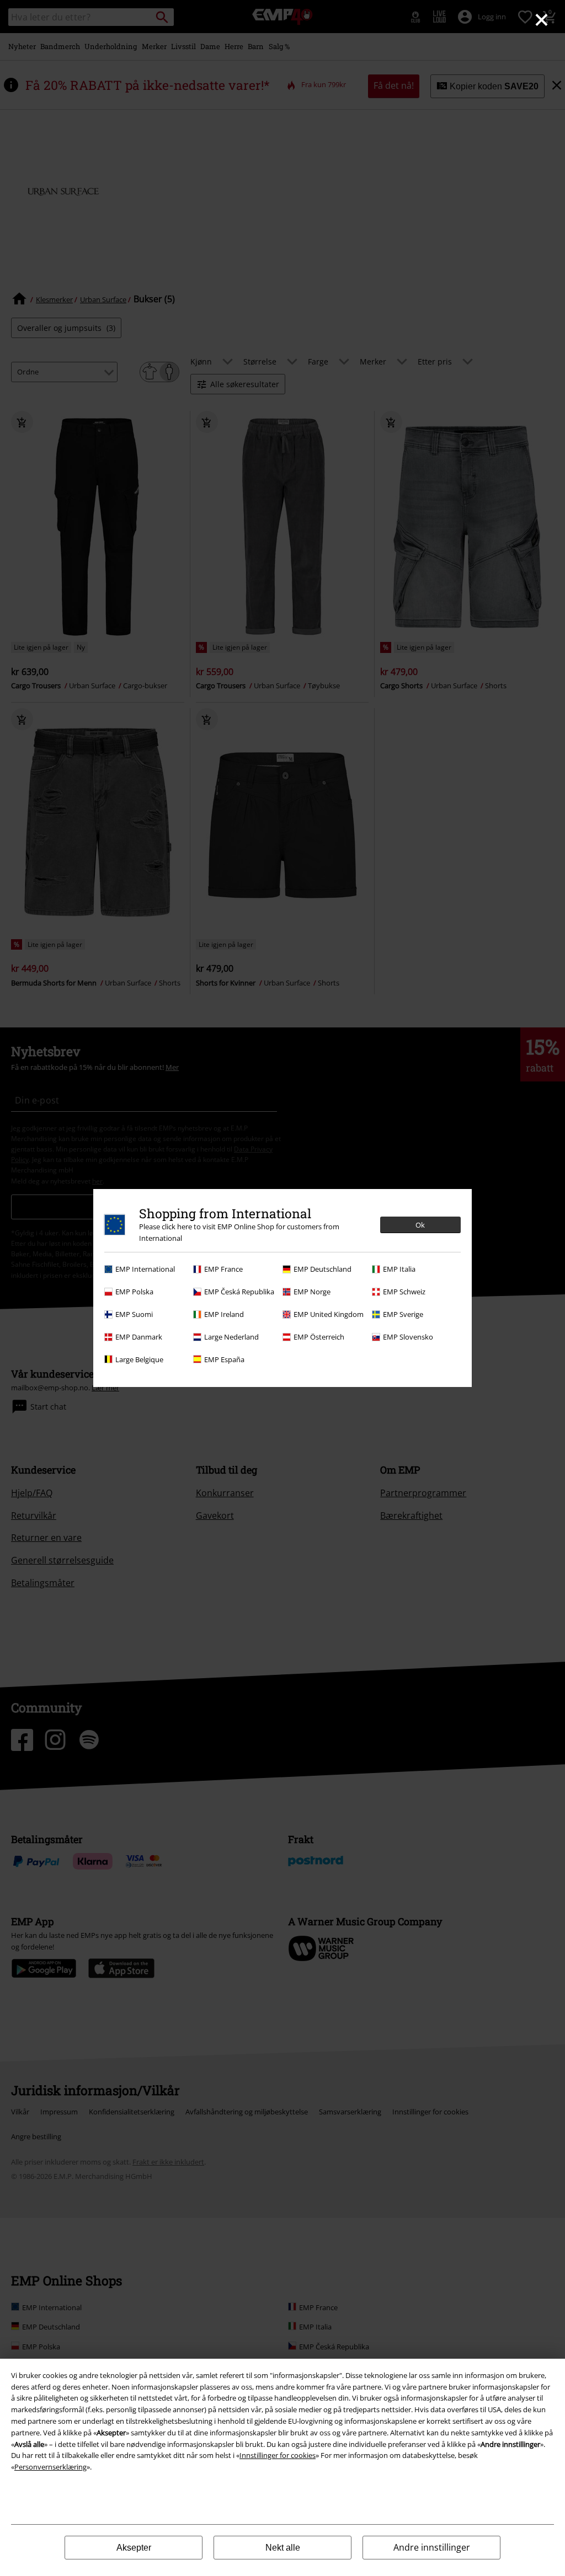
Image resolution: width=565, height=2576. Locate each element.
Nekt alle (283, 2548)
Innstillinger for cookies (278, 2455)
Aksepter (134, 2548)
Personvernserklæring (50, 2467)
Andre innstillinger (432, 2547)
